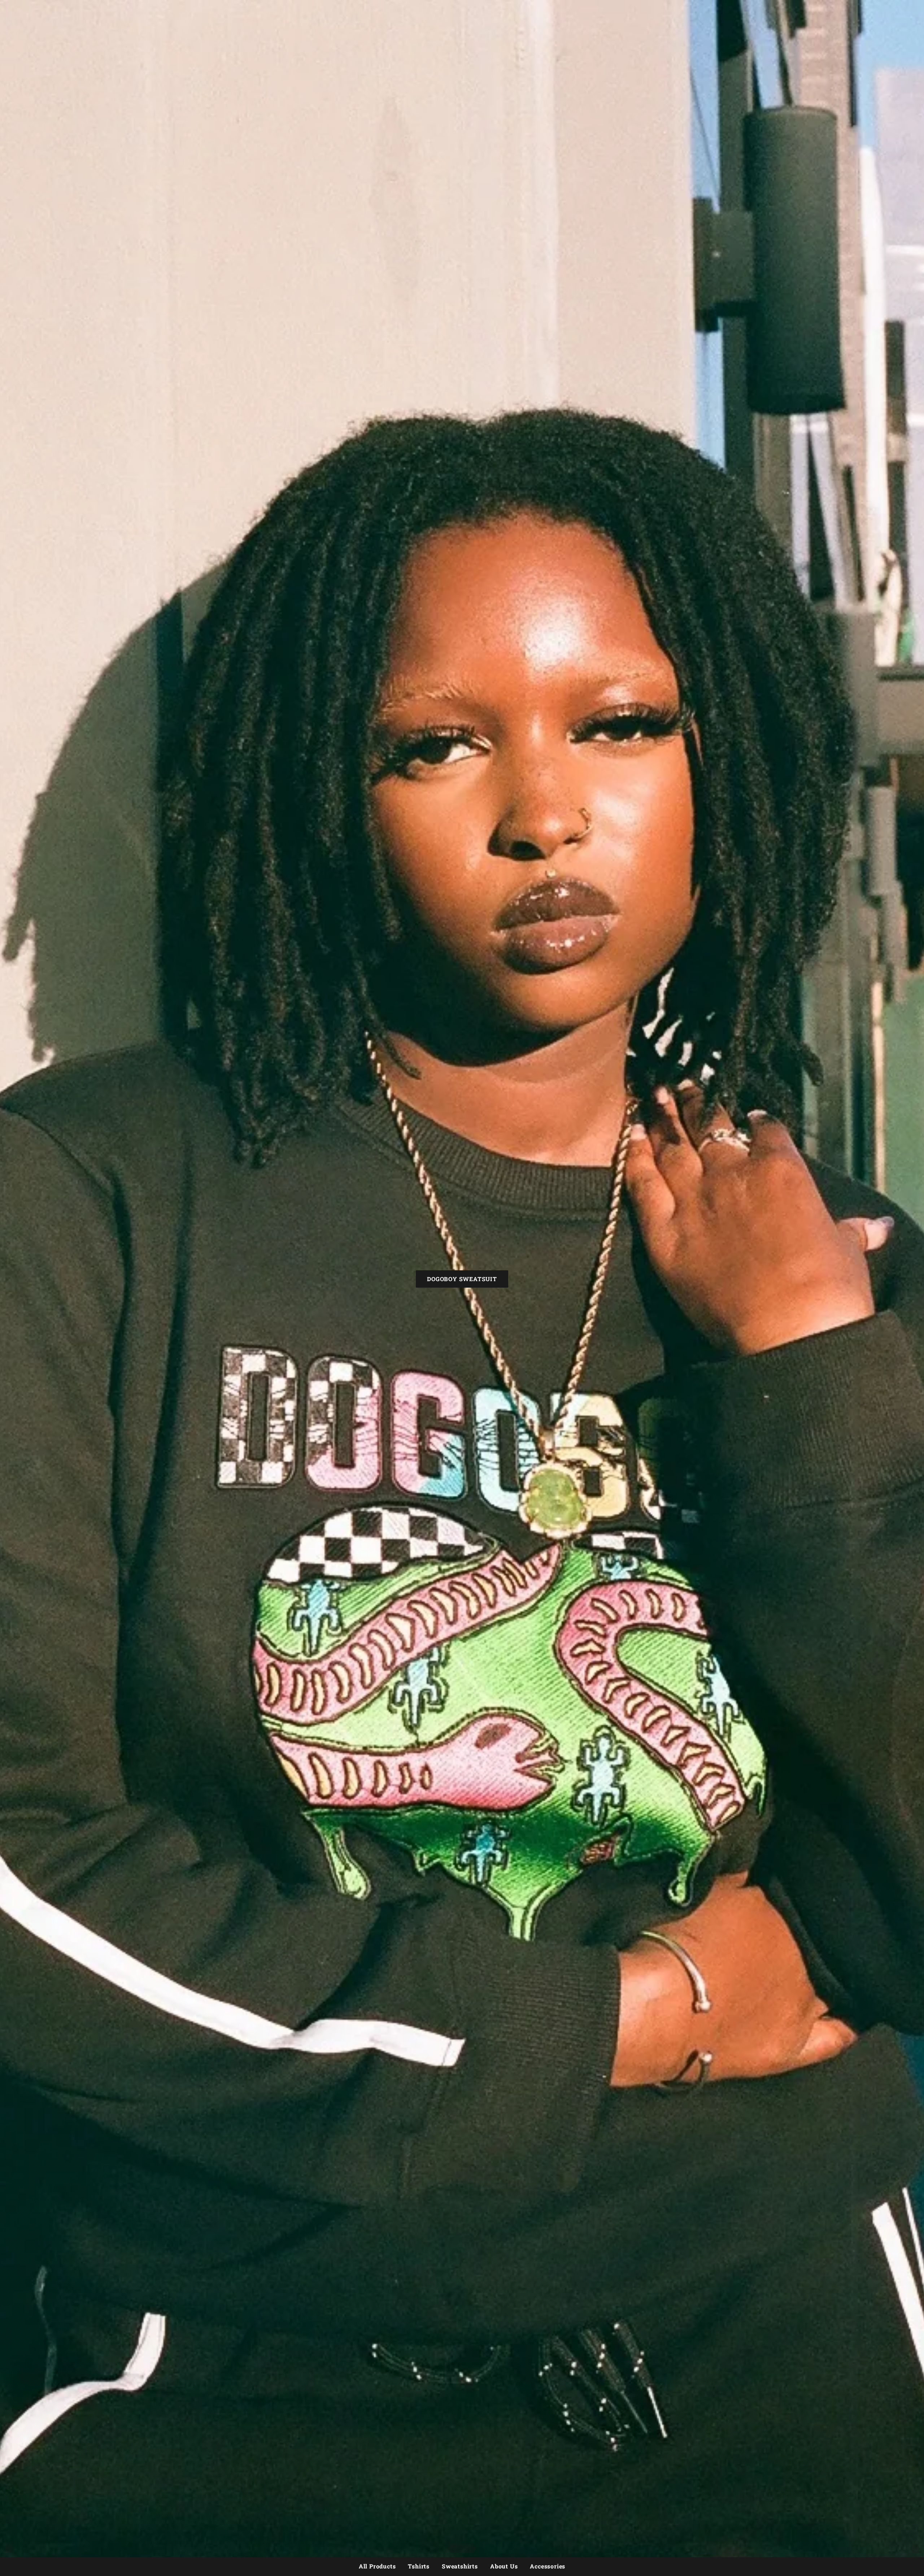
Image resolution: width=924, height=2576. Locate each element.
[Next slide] (915, 2549)
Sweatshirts (460, 2566)
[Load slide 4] (471, 2549)
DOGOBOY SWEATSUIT (462, 1279)
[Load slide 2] (459, 2549)
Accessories (548, 2566)
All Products (377, 2566)
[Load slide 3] (465, 2549)
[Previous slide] (9, 2549)
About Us (504, 2566)
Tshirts (419, 2566)
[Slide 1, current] (453, 2549)
